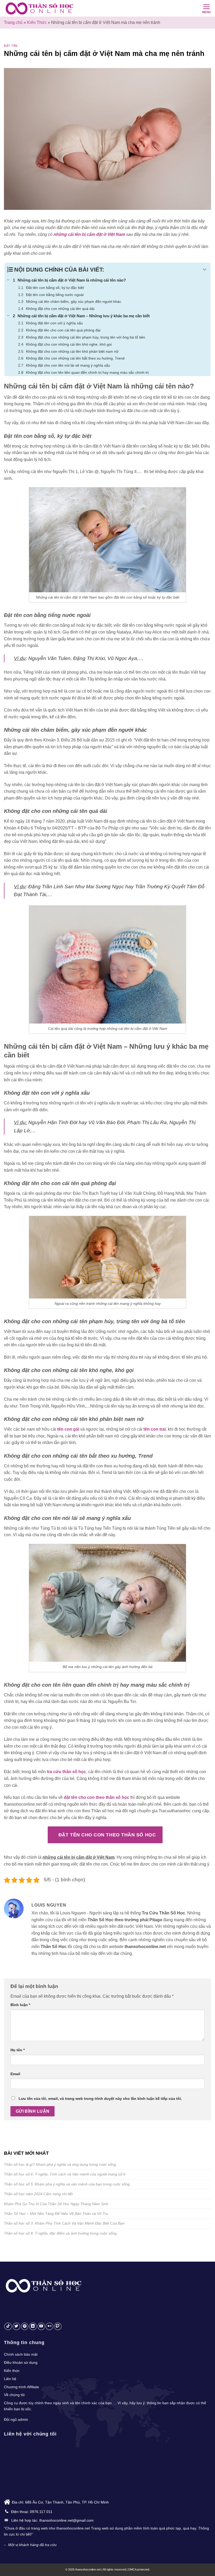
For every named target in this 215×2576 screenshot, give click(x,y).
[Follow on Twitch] (58, 2326)
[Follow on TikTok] (8, 2326)
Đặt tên (11, 46)
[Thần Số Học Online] (41, 8)
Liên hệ (10, 2379)
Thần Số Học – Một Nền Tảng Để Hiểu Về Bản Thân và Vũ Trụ (56, 2214)
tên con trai (155, 1429)
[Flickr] (49, 2326)
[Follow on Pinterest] (25, 2326)
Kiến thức (12, 2371)
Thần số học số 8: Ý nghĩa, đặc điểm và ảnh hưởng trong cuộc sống (60, 2233)
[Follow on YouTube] (41, 2326)
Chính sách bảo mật (21, 2354)
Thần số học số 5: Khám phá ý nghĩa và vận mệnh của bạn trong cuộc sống (67, 2184)
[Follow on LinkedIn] (33, 2326)
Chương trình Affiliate (21, 2387)
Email (15, 2074)
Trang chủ (13, 22)
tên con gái (68, 1429)
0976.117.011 (41, 2512)
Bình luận (20, 2005)
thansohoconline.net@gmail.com (66, 2520)
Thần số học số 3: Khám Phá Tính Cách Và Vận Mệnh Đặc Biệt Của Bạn (64, 2223)
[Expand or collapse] (205, 270)
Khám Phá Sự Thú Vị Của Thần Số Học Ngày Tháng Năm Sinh (56, 2204)
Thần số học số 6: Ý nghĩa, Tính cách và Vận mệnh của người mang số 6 (65, 2174)
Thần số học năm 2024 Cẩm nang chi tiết (38, 2194)
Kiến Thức (37, 22)
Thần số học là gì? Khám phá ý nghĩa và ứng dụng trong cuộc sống (60, 2164)
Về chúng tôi (14, 2395)
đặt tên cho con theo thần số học (96, 1797)
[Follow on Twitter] (16, 2326)
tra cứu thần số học (66, 1772)
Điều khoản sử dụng (21, 2362)
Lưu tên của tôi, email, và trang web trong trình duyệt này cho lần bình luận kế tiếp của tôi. (100, 2099)
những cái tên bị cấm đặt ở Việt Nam (89, 234)
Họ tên (18, 2050)
